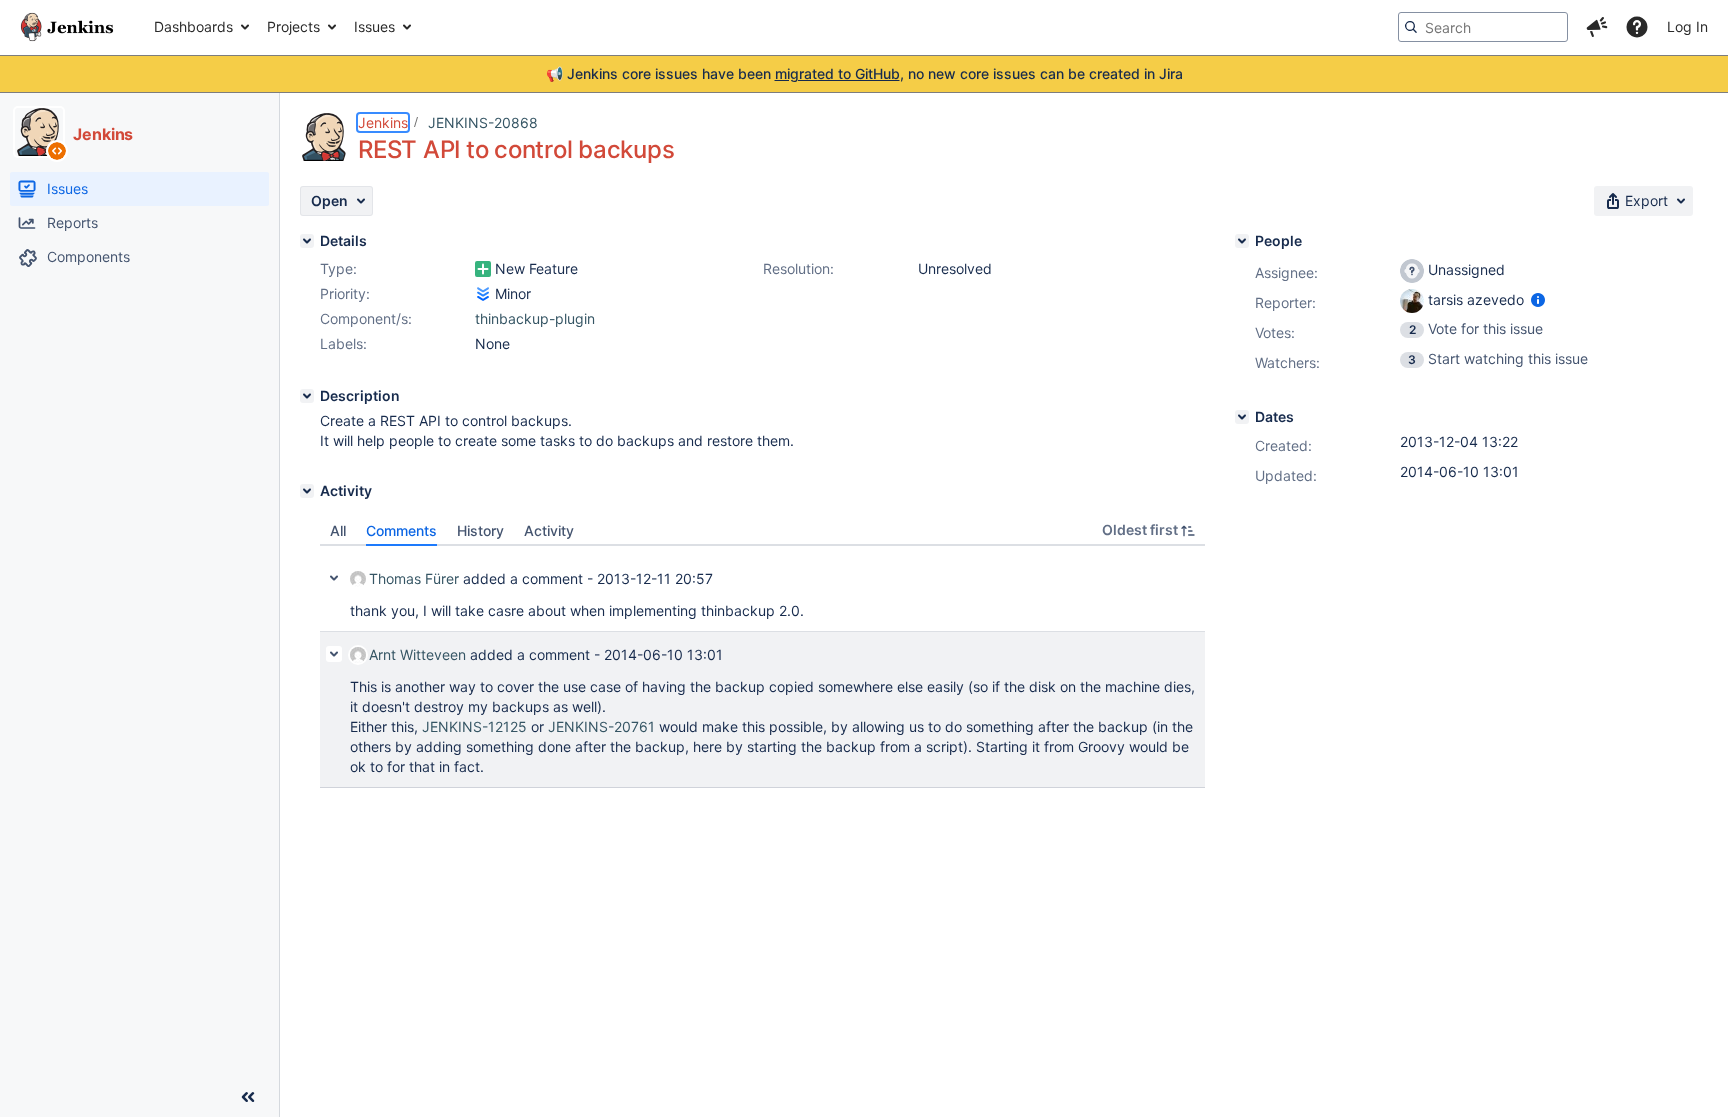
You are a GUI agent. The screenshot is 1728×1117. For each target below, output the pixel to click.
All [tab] (338, 530)
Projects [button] (293, 26)
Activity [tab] (549, 530)
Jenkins (383, 122)
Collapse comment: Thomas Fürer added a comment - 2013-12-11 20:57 (334, 578)
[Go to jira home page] (67, 27)
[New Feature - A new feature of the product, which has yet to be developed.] (483, 269)
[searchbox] (1483, 27)
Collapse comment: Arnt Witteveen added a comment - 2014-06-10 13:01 (334, 654)
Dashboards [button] (193, 26)
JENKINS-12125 (474, 726)
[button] (1597, 27)
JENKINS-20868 (483, 122)
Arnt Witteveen (417, 654)
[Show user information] (1538, 299)
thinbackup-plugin (535, 318)
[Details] (307, 241)
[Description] (307, 396)
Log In (1687, 26)
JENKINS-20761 (601, 726)
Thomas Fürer (414, 578)
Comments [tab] (401, 530)
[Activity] (307, 491)
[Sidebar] (248, 1097)
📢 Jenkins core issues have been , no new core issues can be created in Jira (864, 73)
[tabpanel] (762, 667)
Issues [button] (374, 26)
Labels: (343, 343)
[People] (1242, 241)
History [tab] (480, 530)
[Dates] (1242, 417)
